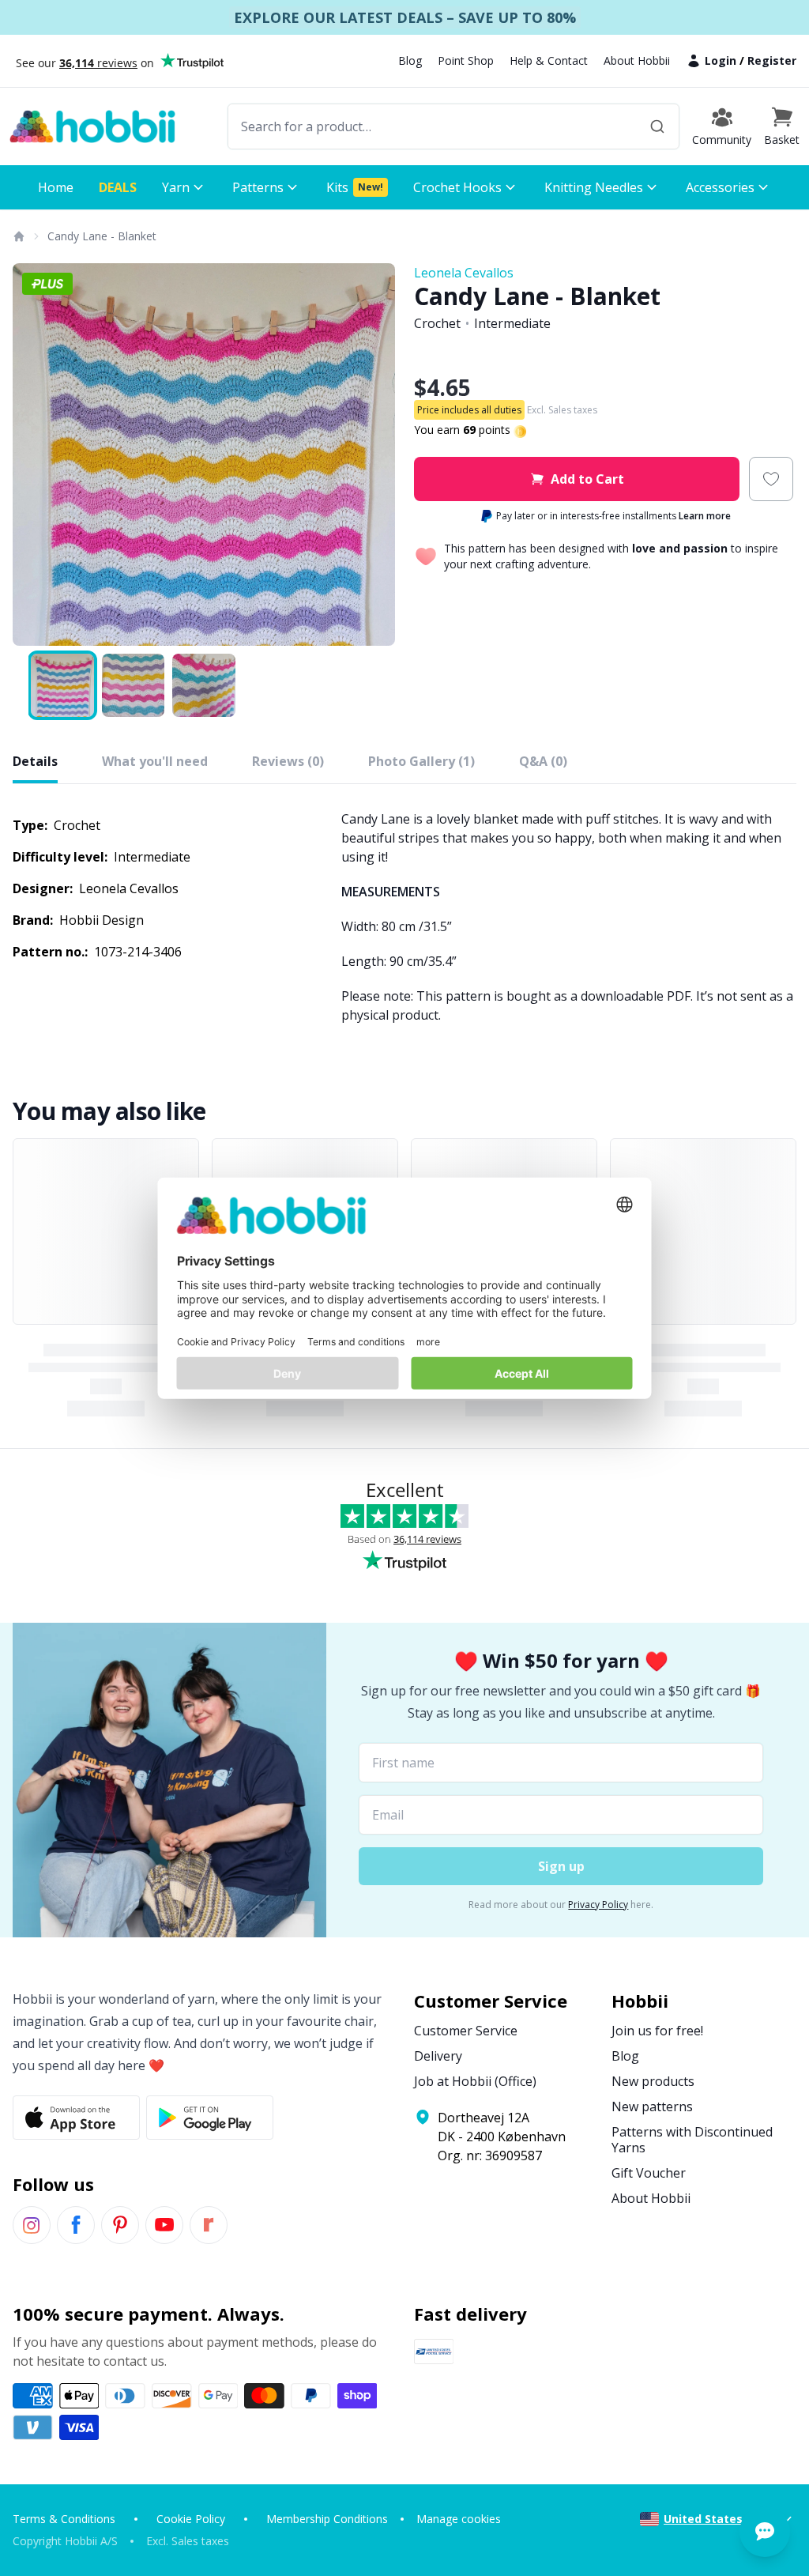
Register (772, 60)
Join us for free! (657, 2031)
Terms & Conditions (64, 2519)
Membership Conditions (327, 2519)
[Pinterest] (120, 2225)
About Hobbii (637, 60)
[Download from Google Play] (210, 2118)
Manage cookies (459, 2519)
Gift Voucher (649, 2173)
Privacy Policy (598, 1905)
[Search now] (657, 126)
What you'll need (155, 761)
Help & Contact (549, 60)
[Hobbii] (92, 126)
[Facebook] (76, 2225)
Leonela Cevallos (464, 273)
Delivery (438, 2056)
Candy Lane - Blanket (102, 236)
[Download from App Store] (76, 2118)
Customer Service (466, 2031)
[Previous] (35, 454)
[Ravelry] (209, 2225)
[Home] (18, 236)
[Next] (373, 454)
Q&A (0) (543, 761)
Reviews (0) (288, 761)
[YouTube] (164, 2225)
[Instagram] (32, 2225)
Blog (410, 60)
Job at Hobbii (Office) (475, 2081)
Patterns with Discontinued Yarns (692, 2140)
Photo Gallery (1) (421, 761)
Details (35, 761)
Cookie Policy (191, 2519)
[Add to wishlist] (771, 479)
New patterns (652, 2106)
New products (653, 2081)
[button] (782, 126)
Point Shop (466, 60)
